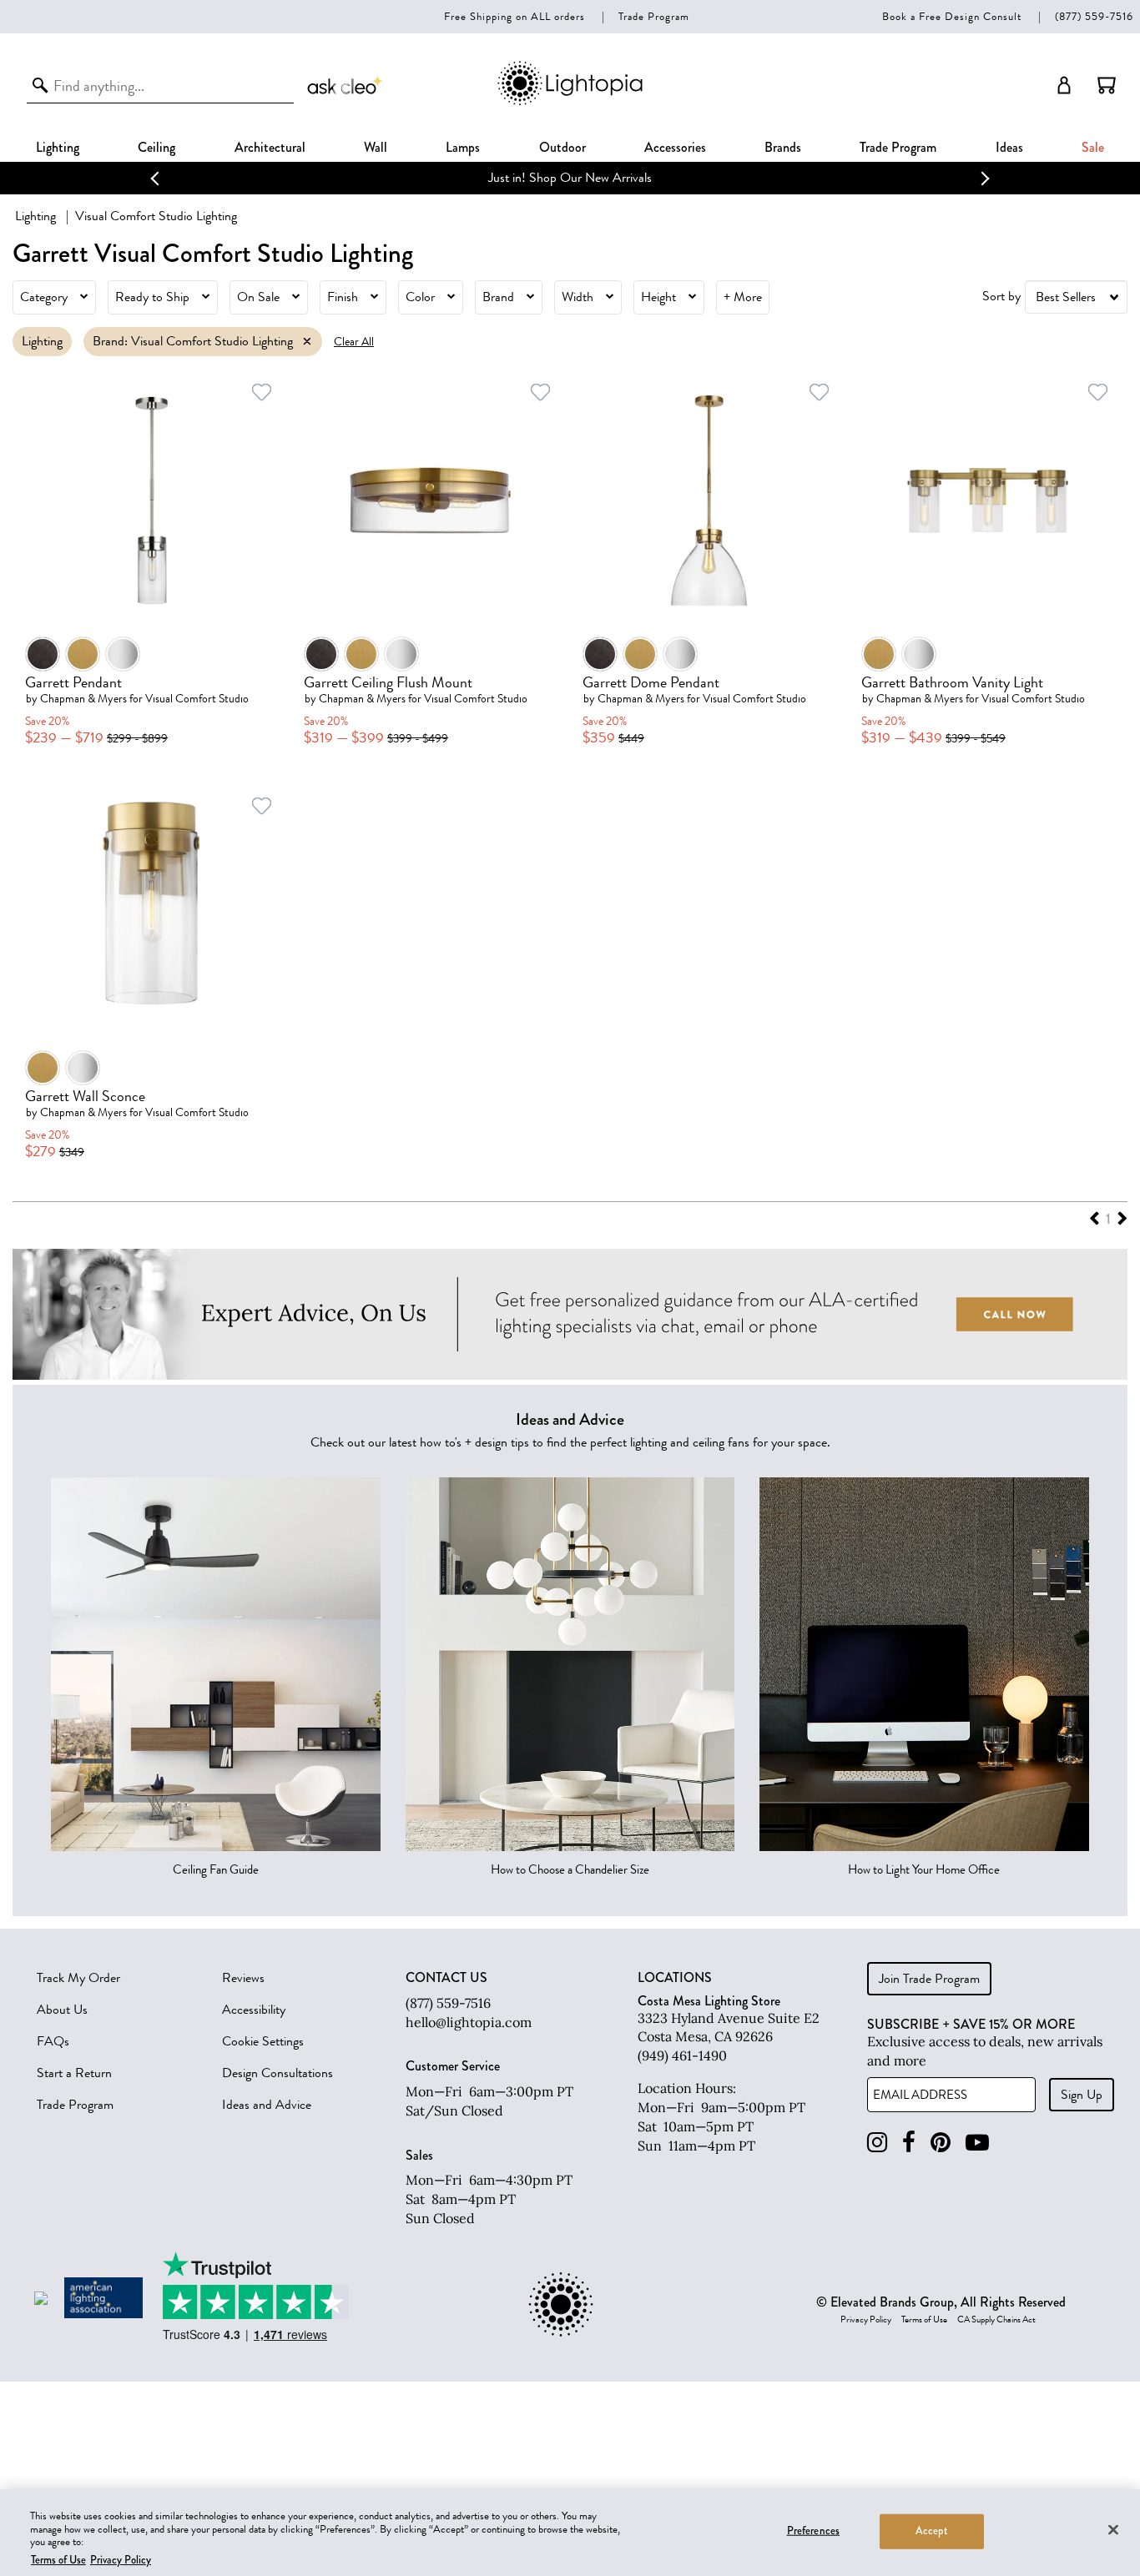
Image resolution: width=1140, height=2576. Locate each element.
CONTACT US (446, 1978)
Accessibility (254, 2010)
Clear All (354, 342)
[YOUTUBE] (977, 2143)
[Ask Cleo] (346, 85)
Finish (343, 297)
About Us (62, 2010)
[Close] (1113, 2529)
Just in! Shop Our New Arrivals (570, 178)
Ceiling (156, 147)
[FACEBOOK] (909, 2143)
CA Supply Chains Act (996, 2320)
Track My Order (78, 1978)
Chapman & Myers (83, 699)
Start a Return (74, 2073)
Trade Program (654, 16)
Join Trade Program (929, 1979)
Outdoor (562, 147)
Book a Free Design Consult (952, 16)
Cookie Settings (263, 2041)
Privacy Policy (866, 2320)
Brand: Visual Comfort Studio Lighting (193, 341)
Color (420, 297)
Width (578, 297)
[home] (570, 102)
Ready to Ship (152, 297)
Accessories (675, 147)
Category (44, 297)
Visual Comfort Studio (197, 699)
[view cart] (1107, 85)
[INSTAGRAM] (877, 2143)
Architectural (270, 147)
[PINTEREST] (941, 2143)
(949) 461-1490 (682, 2055)
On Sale (258, 297)
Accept (932, 2531)
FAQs (53, 2041)
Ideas (1009, 147)
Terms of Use (924, 2320)
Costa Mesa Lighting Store (709, 2001)
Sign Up (1082, 2095)
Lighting (58, 147)
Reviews (243, 1978)
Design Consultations (277, 2073)
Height (658, 297)
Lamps (463, 147)
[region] (570, 2533)
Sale (1093, 147)
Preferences (813, 2531)
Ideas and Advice (267, 2105)
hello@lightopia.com (469, 2022)
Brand (498, 297)
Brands (783, 147)
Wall (376, 147)
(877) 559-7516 (1094, 16)
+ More (743, 297)
